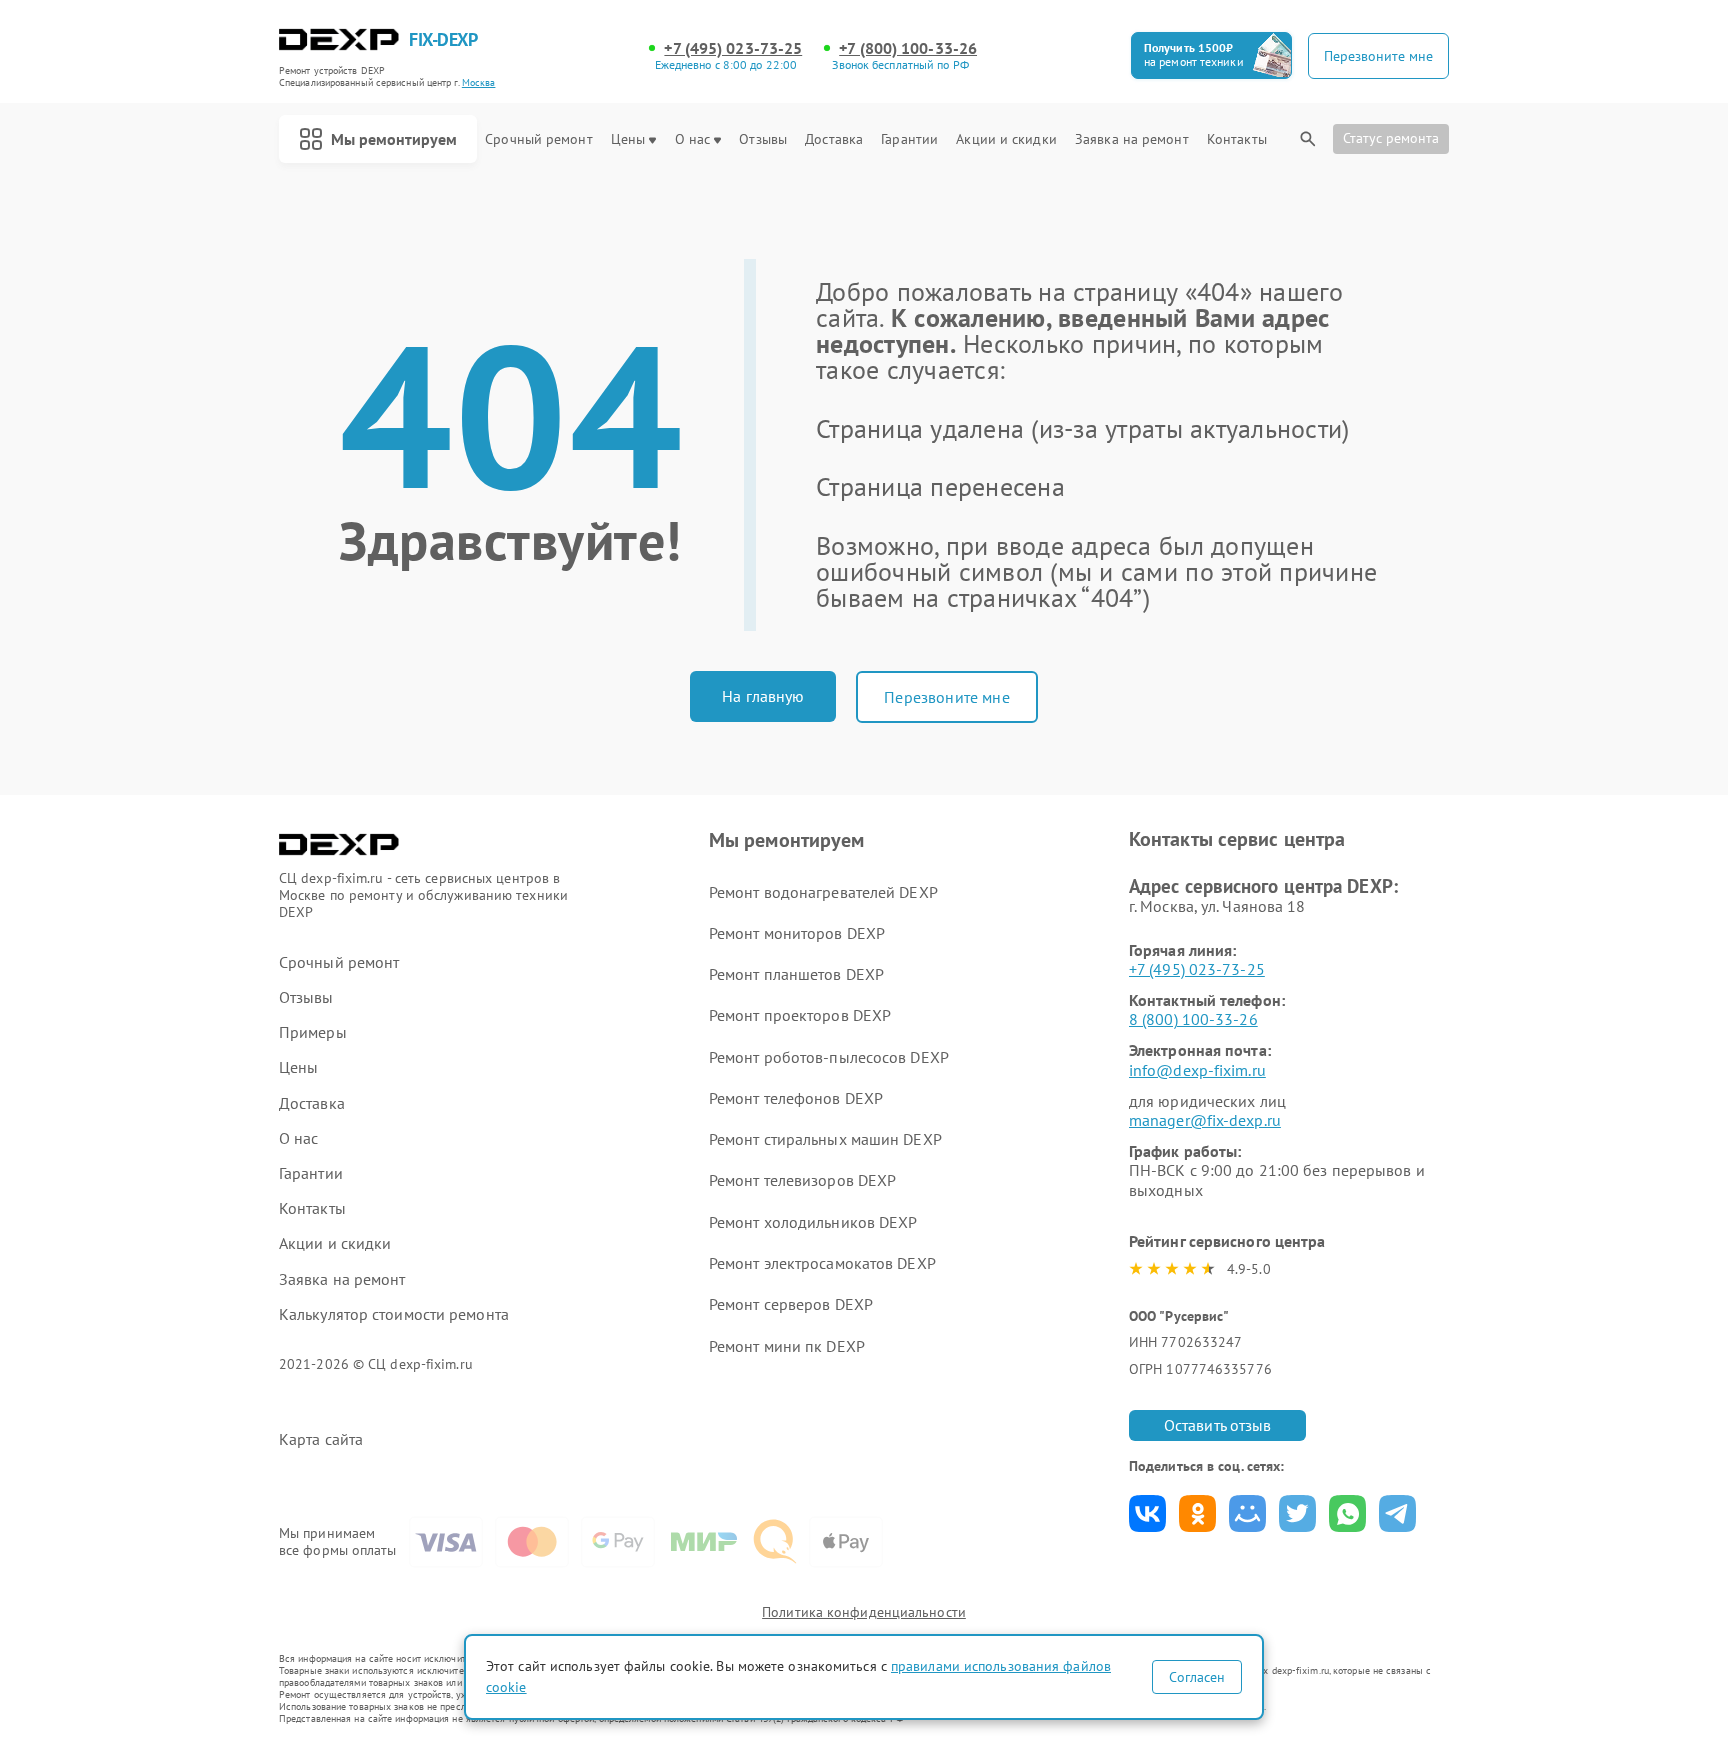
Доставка (834, 139)
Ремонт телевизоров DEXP (802, 1180)
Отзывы (763, 139)
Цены (628, 139)
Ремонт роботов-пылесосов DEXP (829, 1057)
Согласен (1197, 1677)
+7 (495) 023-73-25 (733, 48)
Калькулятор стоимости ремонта (394, 1314)
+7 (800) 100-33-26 (908, 48)
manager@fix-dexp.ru (1205, 1120)
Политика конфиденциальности (864, 1612)
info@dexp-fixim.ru (1197, 1070)
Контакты (1237, 139)
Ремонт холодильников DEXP (813, 1222)
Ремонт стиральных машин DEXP (825, 1139)
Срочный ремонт (538, 139)
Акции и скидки (1006, 139)
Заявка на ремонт (1132, 139)
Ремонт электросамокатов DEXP (822, 1263)
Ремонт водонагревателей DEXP (823, 892)
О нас (693, 139)
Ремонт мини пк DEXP (787, 1346)
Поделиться (1147, 1513)
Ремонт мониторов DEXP (797, 933)
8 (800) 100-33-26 (1193, 1019)
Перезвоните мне (946, 697)
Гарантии (909, 139)
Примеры (313, 1032)
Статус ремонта (1391, 138)
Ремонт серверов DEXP (791, 1304)
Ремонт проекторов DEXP (800, 1015)
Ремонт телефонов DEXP (796, 1098)
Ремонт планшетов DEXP (796, 974)
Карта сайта (321, 1439)
